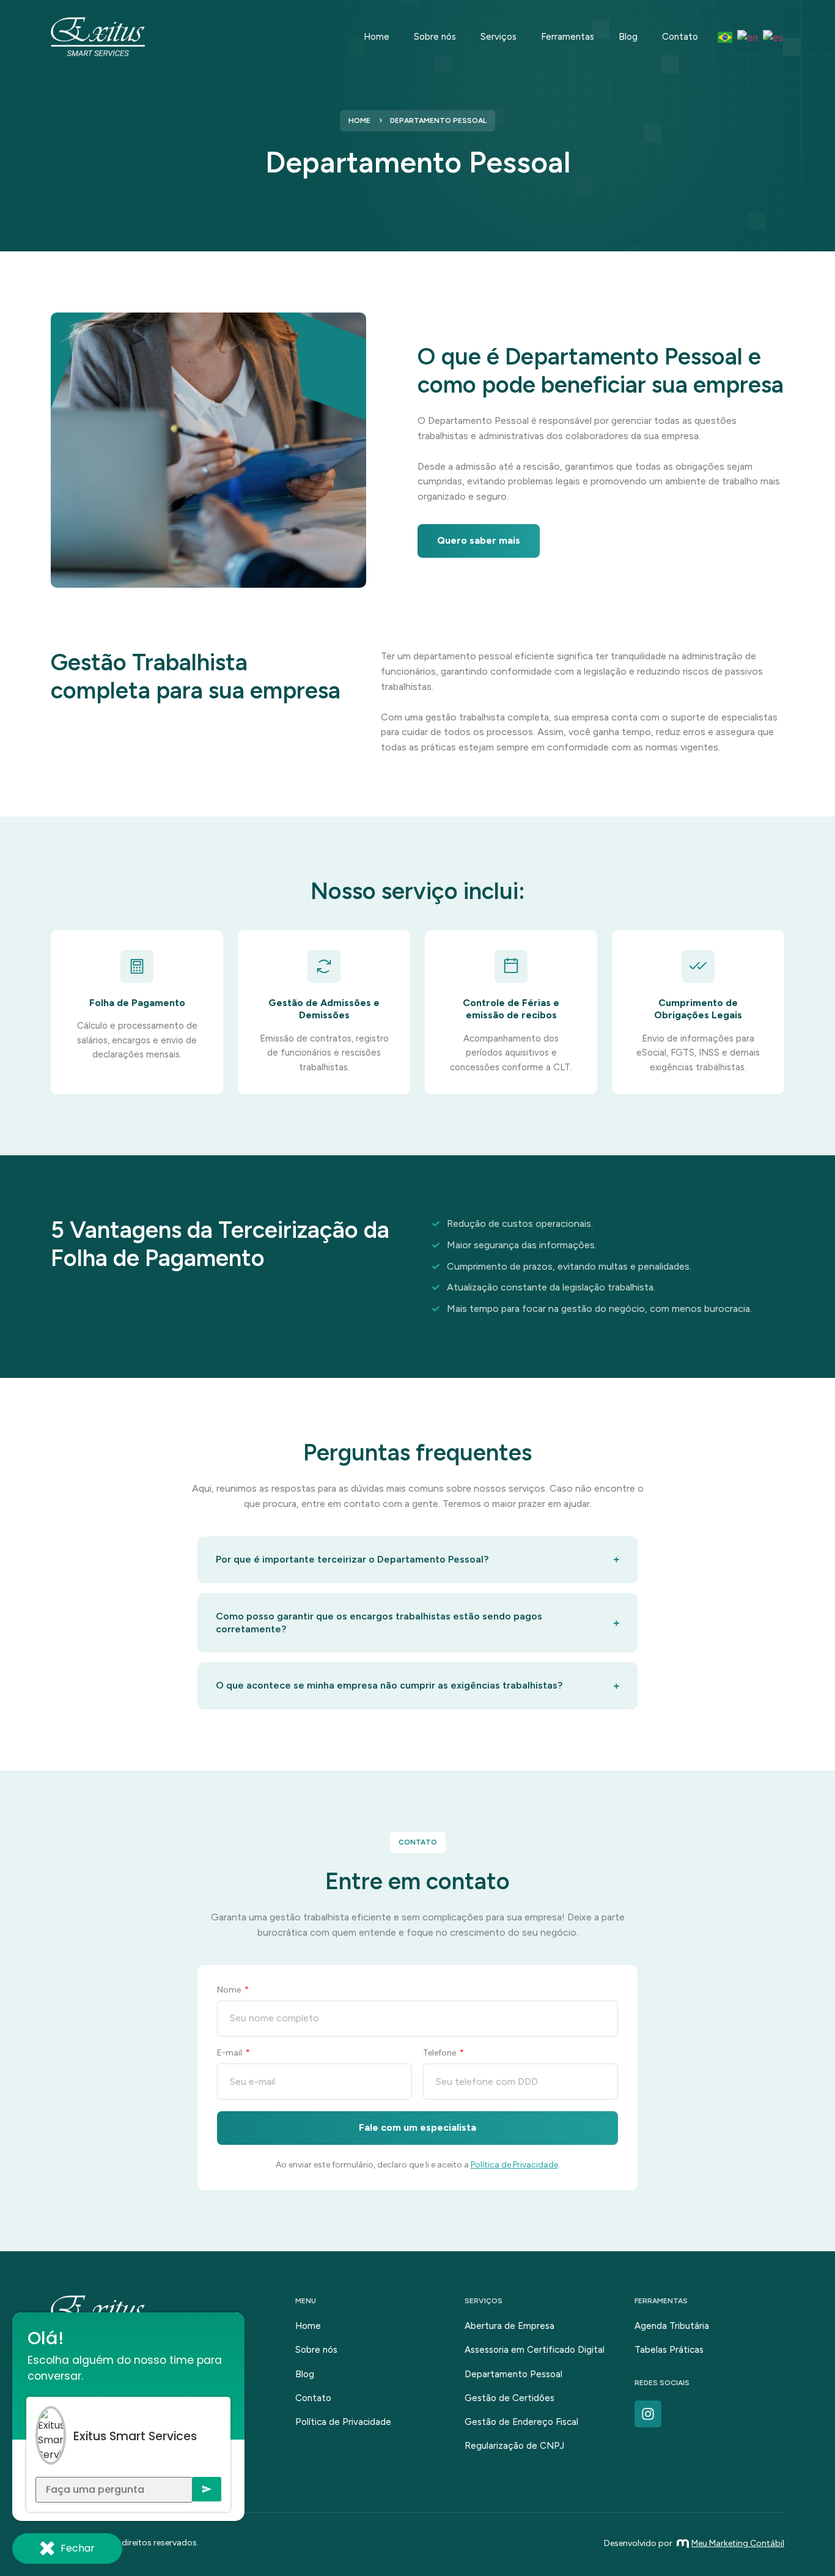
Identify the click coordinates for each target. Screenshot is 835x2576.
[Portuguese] (726, 37)
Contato (680, 37)
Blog (628, 37)
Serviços (498, 37)
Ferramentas (568, 37)
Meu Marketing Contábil (738, 2543)
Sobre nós (435, 37)
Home (377, 37)
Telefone (440, 2053)
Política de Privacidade (514, 2165)
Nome (230, 1990)
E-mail (230, 2053)
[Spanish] (774, 37)
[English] (748, 37)
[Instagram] (648, 2414)
